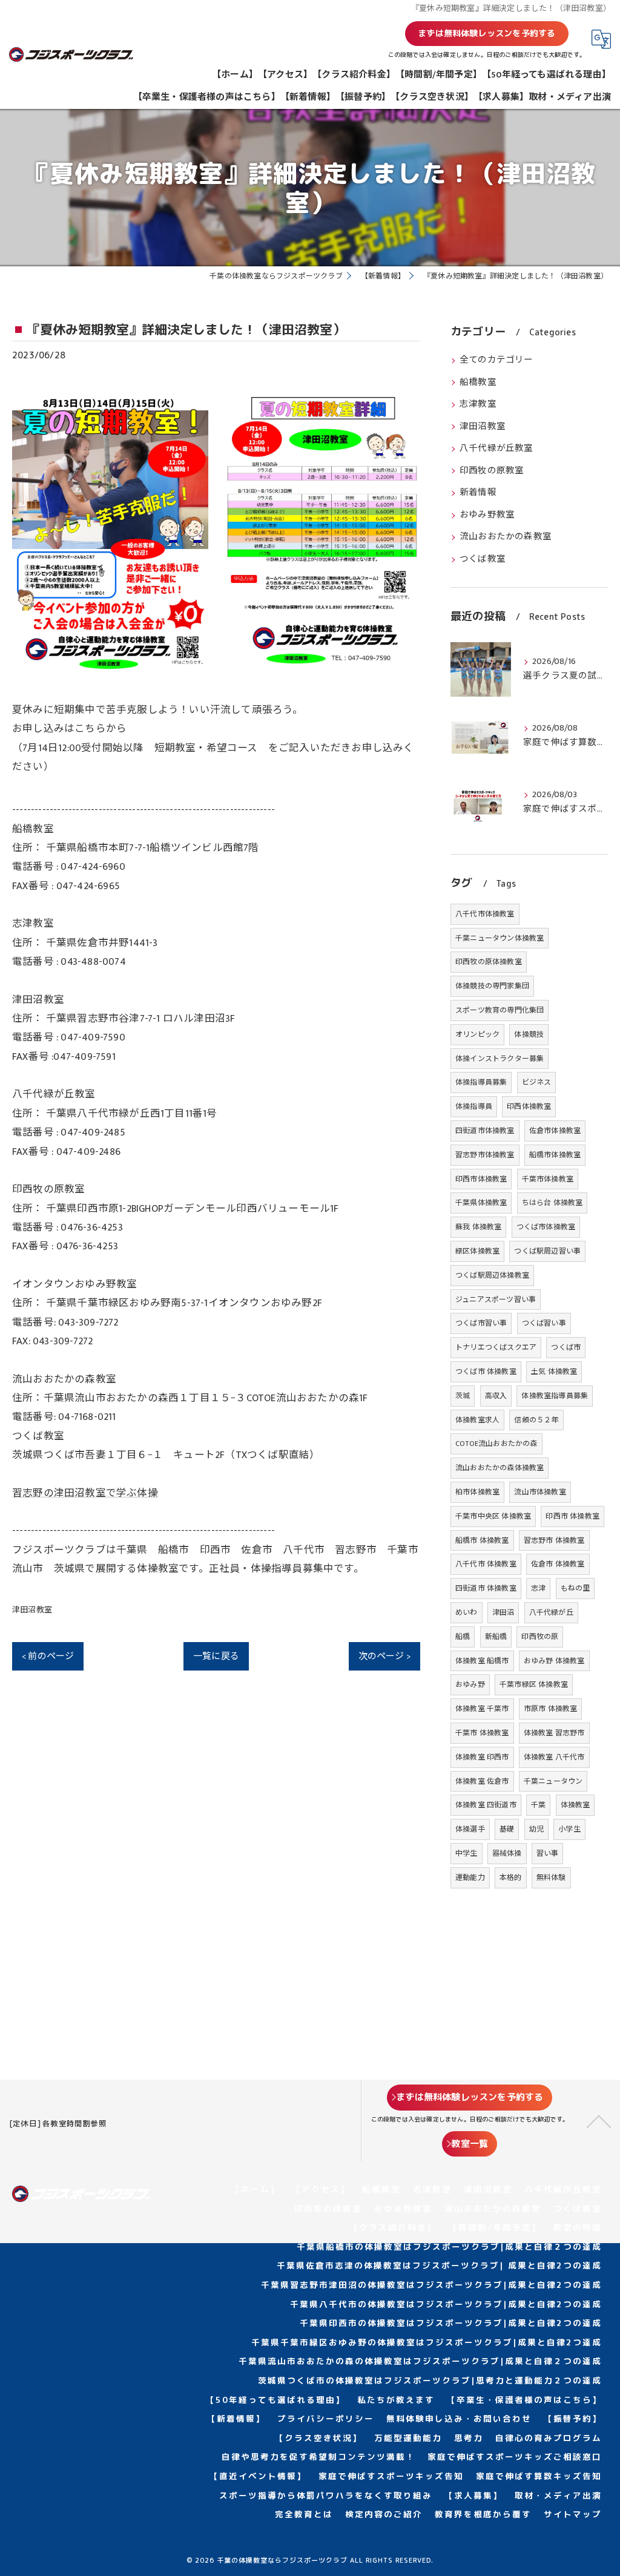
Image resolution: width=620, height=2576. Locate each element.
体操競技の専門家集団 (492, 986)
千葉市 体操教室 (482, 1733)
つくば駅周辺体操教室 (492, 1275)
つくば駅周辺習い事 (547, 1251)
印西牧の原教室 (492, 471)
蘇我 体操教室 (478, 1227)
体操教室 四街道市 (486, 1805)
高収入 (496, 1396)
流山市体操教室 (540, 1492)
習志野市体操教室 (485, 1155)
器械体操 (507, 1853)
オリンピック (477, 1034)
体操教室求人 (477, 1420)
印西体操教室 (529, 1106)
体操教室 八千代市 (554, 1757)
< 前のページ (48, 1656)
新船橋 (496, 1637)
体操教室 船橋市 (482, 1661)
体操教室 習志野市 (554, 1733)
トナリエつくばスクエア (496, 1347)
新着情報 (478, 493)
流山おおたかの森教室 (506, 537)
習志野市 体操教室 (554, 1540)
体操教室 (575, 1805)
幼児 (536, 1829)
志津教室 (478, 404)
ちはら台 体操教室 (552, 1203)
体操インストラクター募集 (500, 1059)
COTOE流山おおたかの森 (496, 1444)
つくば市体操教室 (546, 1227)
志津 (538, 1588)
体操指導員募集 (481, 1082)
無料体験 (551, 1878)
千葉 (538, 1805)
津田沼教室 (32, 1610)
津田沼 (503, 1612)
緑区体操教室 (477, 1251)
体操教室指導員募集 (555, 1396)
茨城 (463, 1396)
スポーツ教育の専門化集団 (500, 1010)
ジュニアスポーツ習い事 (496, 1299)
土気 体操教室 (554, 1372)
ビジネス (537, 1082)
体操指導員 (474, 1106)
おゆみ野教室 (487, 515)
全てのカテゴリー (496, 360)
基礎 (507, 1829)
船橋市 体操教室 (482, 1540)
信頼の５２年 (536, 1420)
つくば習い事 (544, 1323)
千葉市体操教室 (548, 1179)
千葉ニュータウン (553, 1781)
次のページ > (384, 1656)
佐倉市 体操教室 (558, 1564)
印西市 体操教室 (572, 1516)
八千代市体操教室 (485, 914)
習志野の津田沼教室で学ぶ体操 (85, 1493)
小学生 (569, 1829)
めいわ (467, 1612)
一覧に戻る (216, 1656)
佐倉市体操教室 (555, 1131)
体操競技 (529, 1034)
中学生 (467, 1853)
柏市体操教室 (477, 1492)
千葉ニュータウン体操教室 (500, 938)
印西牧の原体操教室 (489, 962)
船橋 (463, 1637)
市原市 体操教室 (551, 1709)
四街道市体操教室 (485, 1131)
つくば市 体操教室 (486, 1372)
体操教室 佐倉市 (482, 1781)
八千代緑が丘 (551, 1612)
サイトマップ (573, 2514)
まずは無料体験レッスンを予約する (486, 33)
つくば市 (566, 1347)
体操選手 (470, 1829)
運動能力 (470, 1878)
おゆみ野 (470, 1684)
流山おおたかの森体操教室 (500, 1468)
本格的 (511, 1878)
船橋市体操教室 (555, 1155)
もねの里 (575, 1588)
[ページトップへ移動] (599, 2121)
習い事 (548, 1853)
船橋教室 (478, 383)
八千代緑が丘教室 (496, 448)
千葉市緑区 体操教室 (534, 1684)
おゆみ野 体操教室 (554, 1661)
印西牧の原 (540, 1637)
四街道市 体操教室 (486, 1588)
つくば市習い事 (481, 1323)
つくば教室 (483, 559)
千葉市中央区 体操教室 (493, 1516)
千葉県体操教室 (481, 1203)
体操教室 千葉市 (482, 1709)
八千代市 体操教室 (486, 1564)
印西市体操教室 (481, 1179)
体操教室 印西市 (482, 1757)
